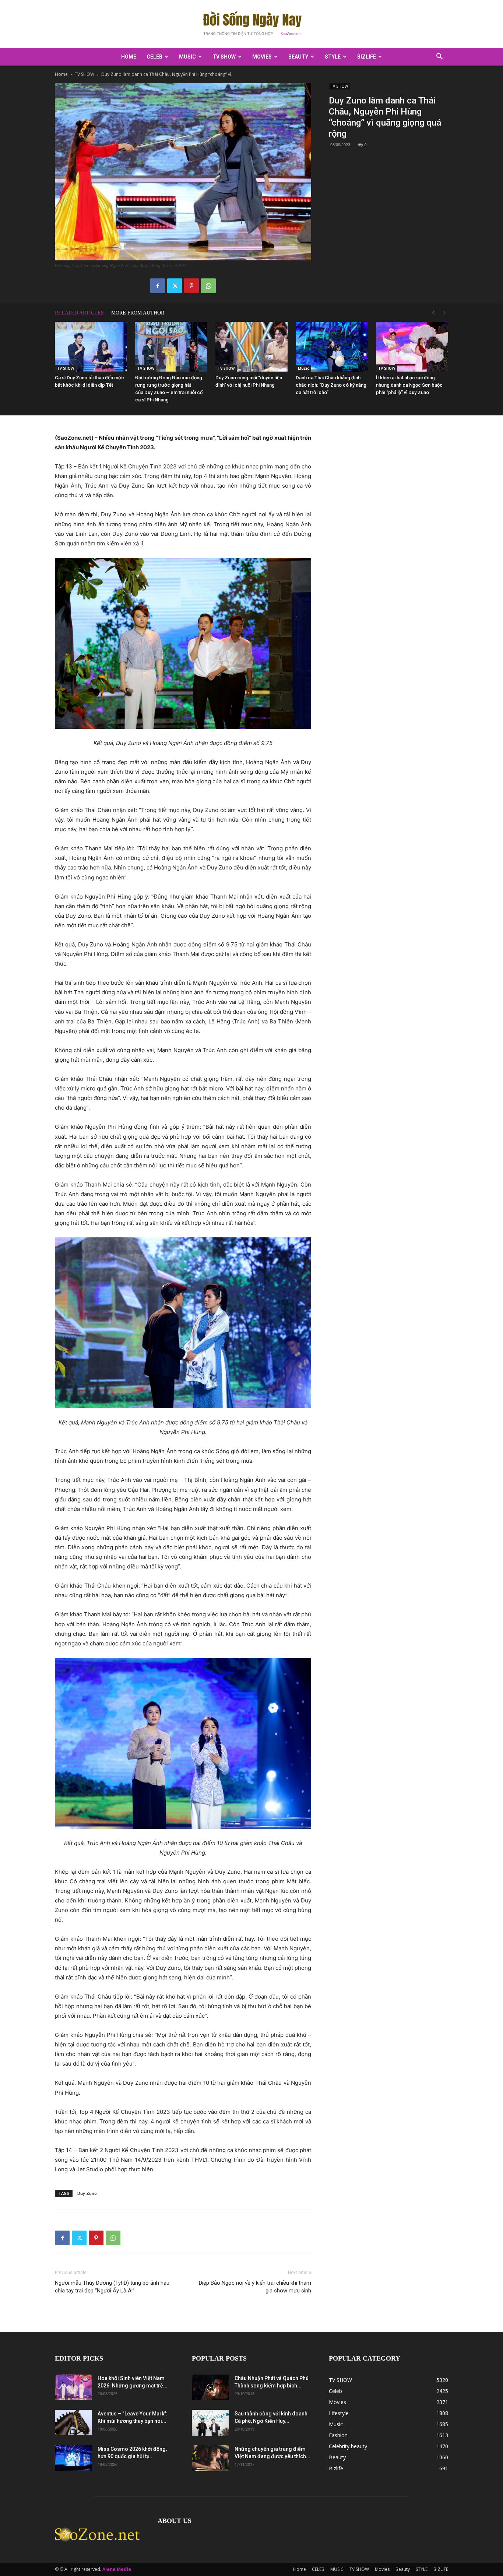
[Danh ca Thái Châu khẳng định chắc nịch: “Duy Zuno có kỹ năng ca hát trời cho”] (332, 347)
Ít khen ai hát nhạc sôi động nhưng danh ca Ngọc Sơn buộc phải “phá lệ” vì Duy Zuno (409, 385)
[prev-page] (433, 313)
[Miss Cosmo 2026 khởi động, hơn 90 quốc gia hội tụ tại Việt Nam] (73, 2458)
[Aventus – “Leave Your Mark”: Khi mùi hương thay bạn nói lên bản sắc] (73, 2423)
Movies (262, 57)
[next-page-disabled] (444, 313)
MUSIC (187, 57)
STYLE (333, 57)
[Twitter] (175, 286)
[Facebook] (158, 286)
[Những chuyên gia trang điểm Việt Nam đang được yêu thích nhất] (210, 2458)
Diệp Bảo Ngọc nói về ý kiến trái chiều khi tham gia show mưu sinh (255, 2287)
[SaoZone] (251, 24)
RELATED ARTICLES (79, 313)
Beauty (298, 57)
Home (129, 57)
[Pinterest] (191, 286)
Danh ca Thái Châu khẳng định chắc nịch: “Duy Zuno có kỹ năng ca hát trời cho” (331, 385)
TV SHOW (224, 57)
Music (303, 368)
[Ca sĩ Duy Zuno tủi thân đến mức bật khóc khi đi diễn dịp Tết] (91, 347)
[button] (439, 57)
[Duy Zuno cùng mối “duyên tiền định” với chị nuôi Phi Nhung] (251, 347)
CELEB (154, 57)
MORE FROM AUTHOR (138, 313)
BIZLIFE (367, 57)
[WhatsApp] (208, 286)
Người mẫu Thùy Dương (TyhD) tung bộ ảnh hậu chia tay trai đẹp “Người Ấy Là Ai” (112, 2287)
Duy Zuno (87, 2193)
